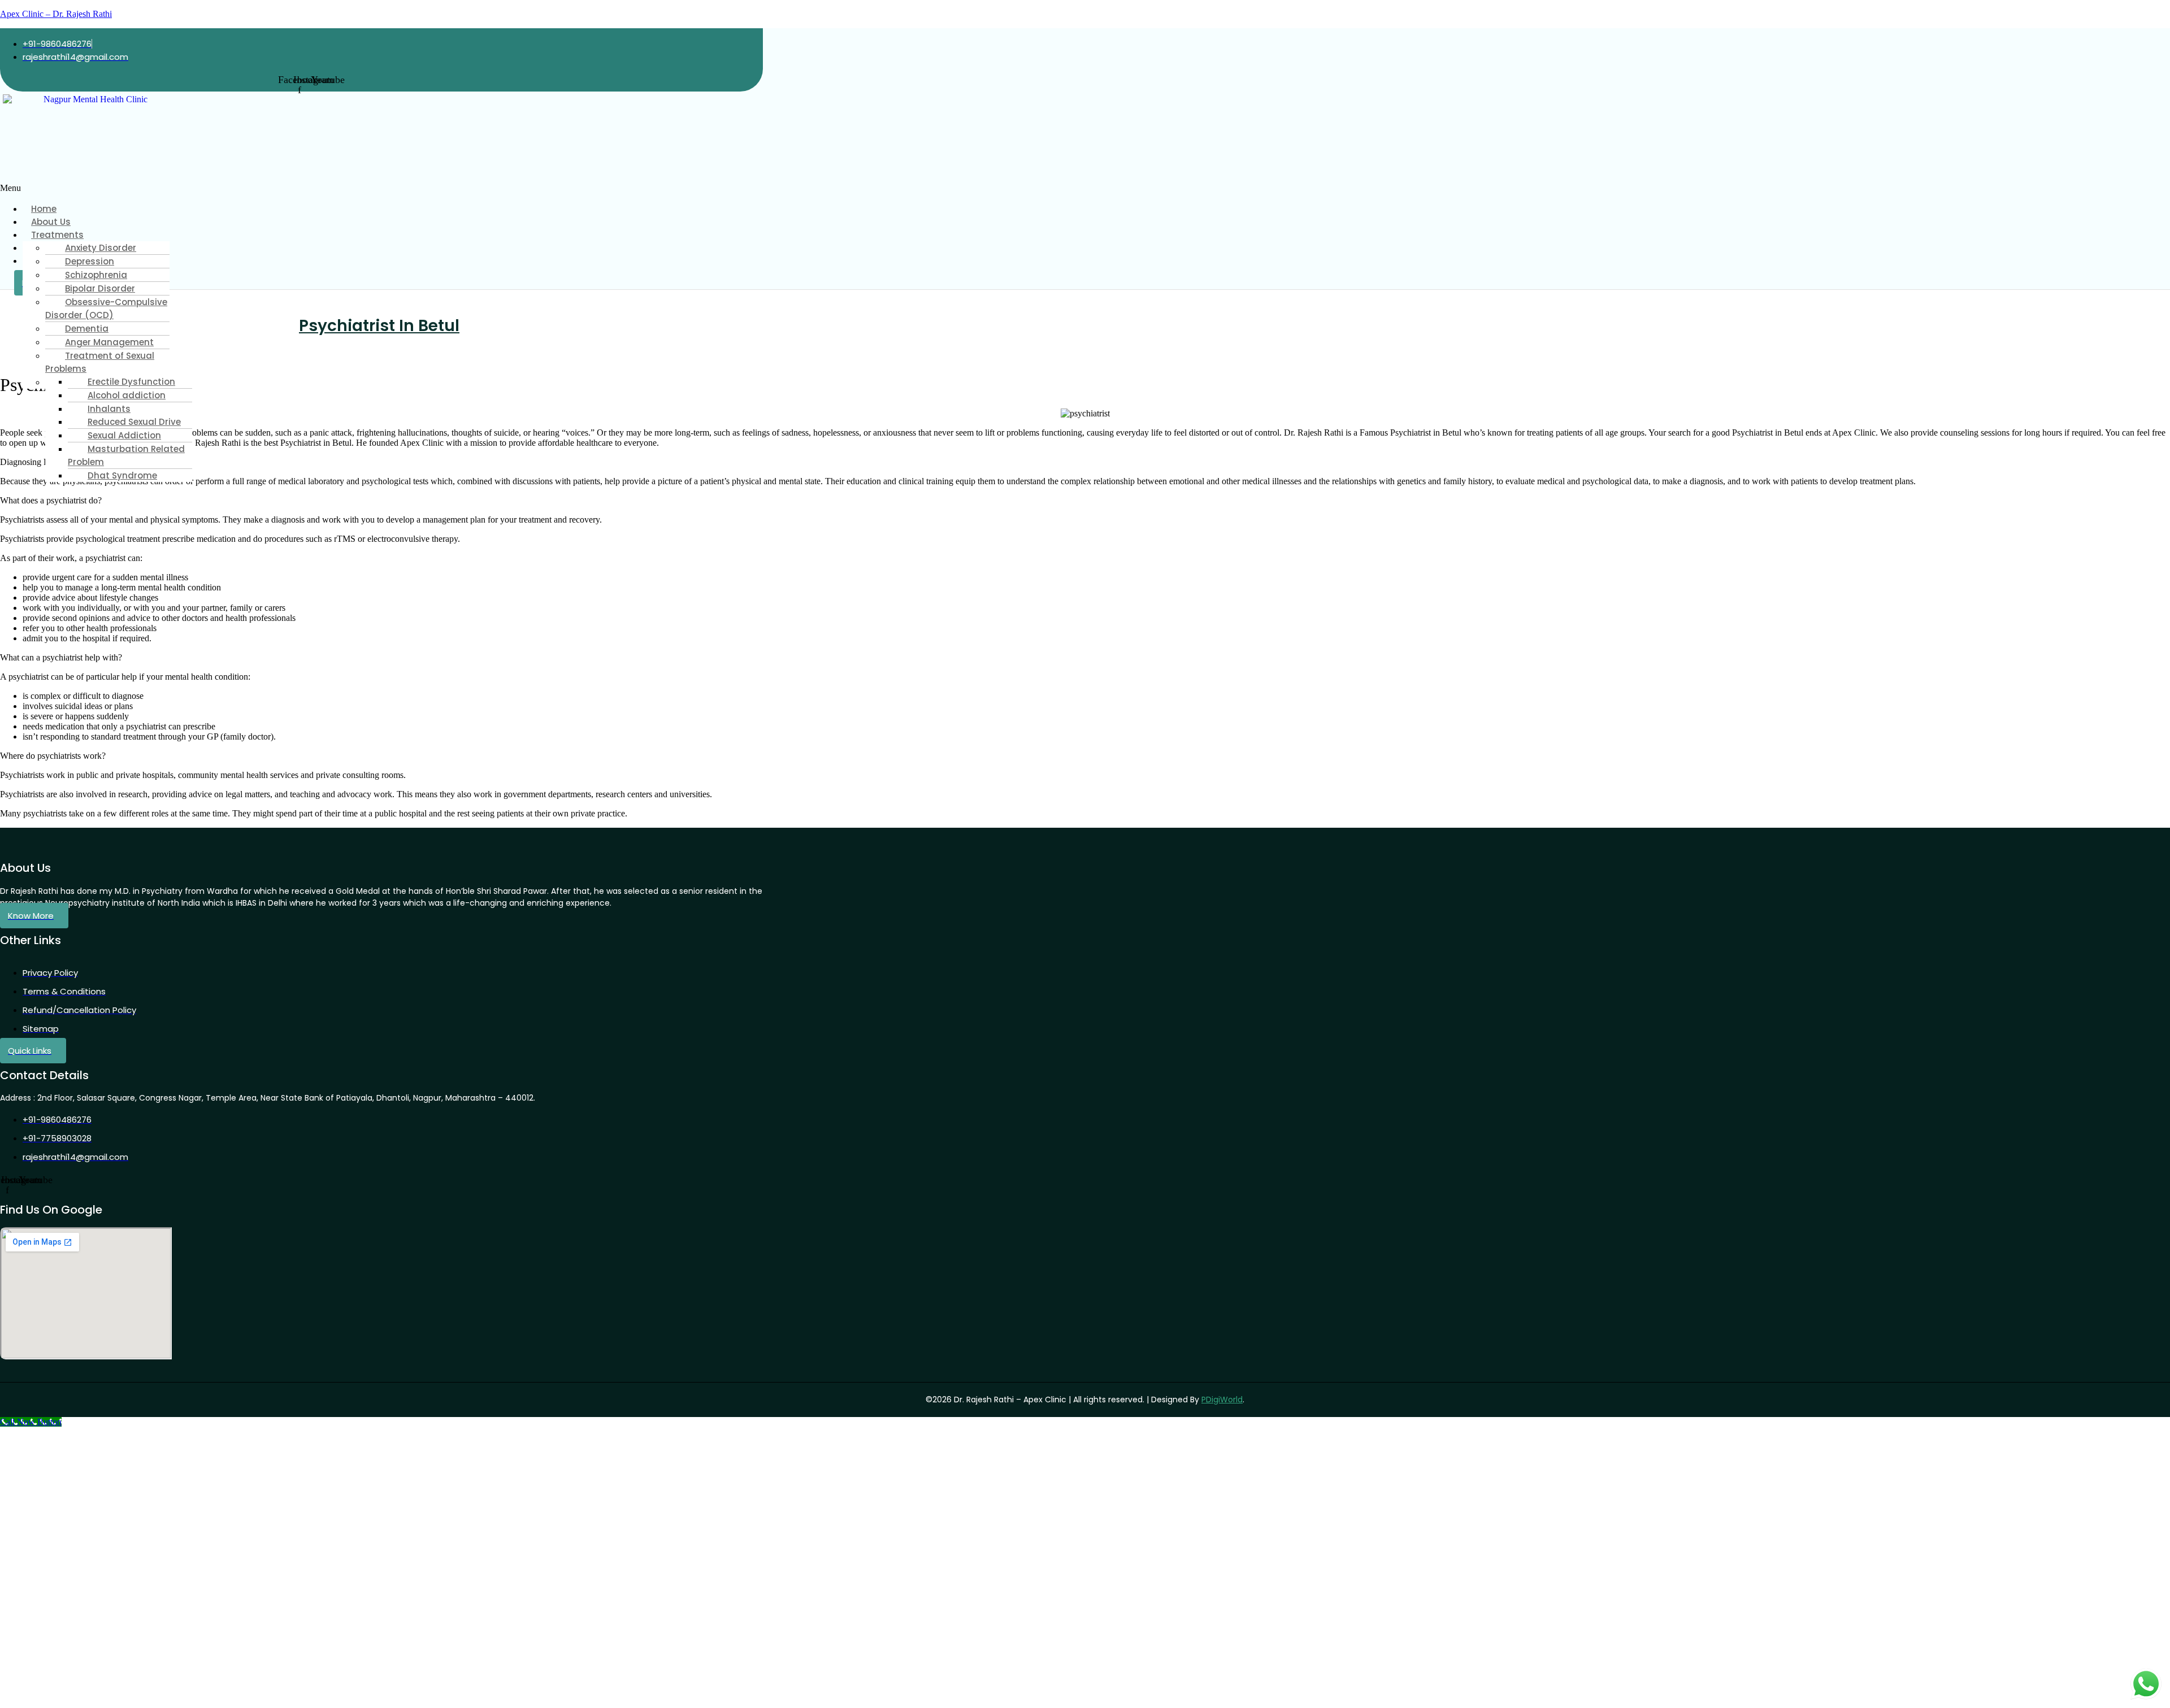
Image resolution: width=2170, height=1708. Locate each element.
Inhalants (109, 409)
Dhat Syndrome (122, 475)
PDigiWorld (1222, 1400)
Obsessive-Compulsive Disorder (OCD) (106, 308)
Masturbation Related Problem (126, 455)
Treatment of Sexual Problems (100, 362)
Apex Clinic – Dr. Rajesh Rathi (56, 14)
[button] (230, 188)
